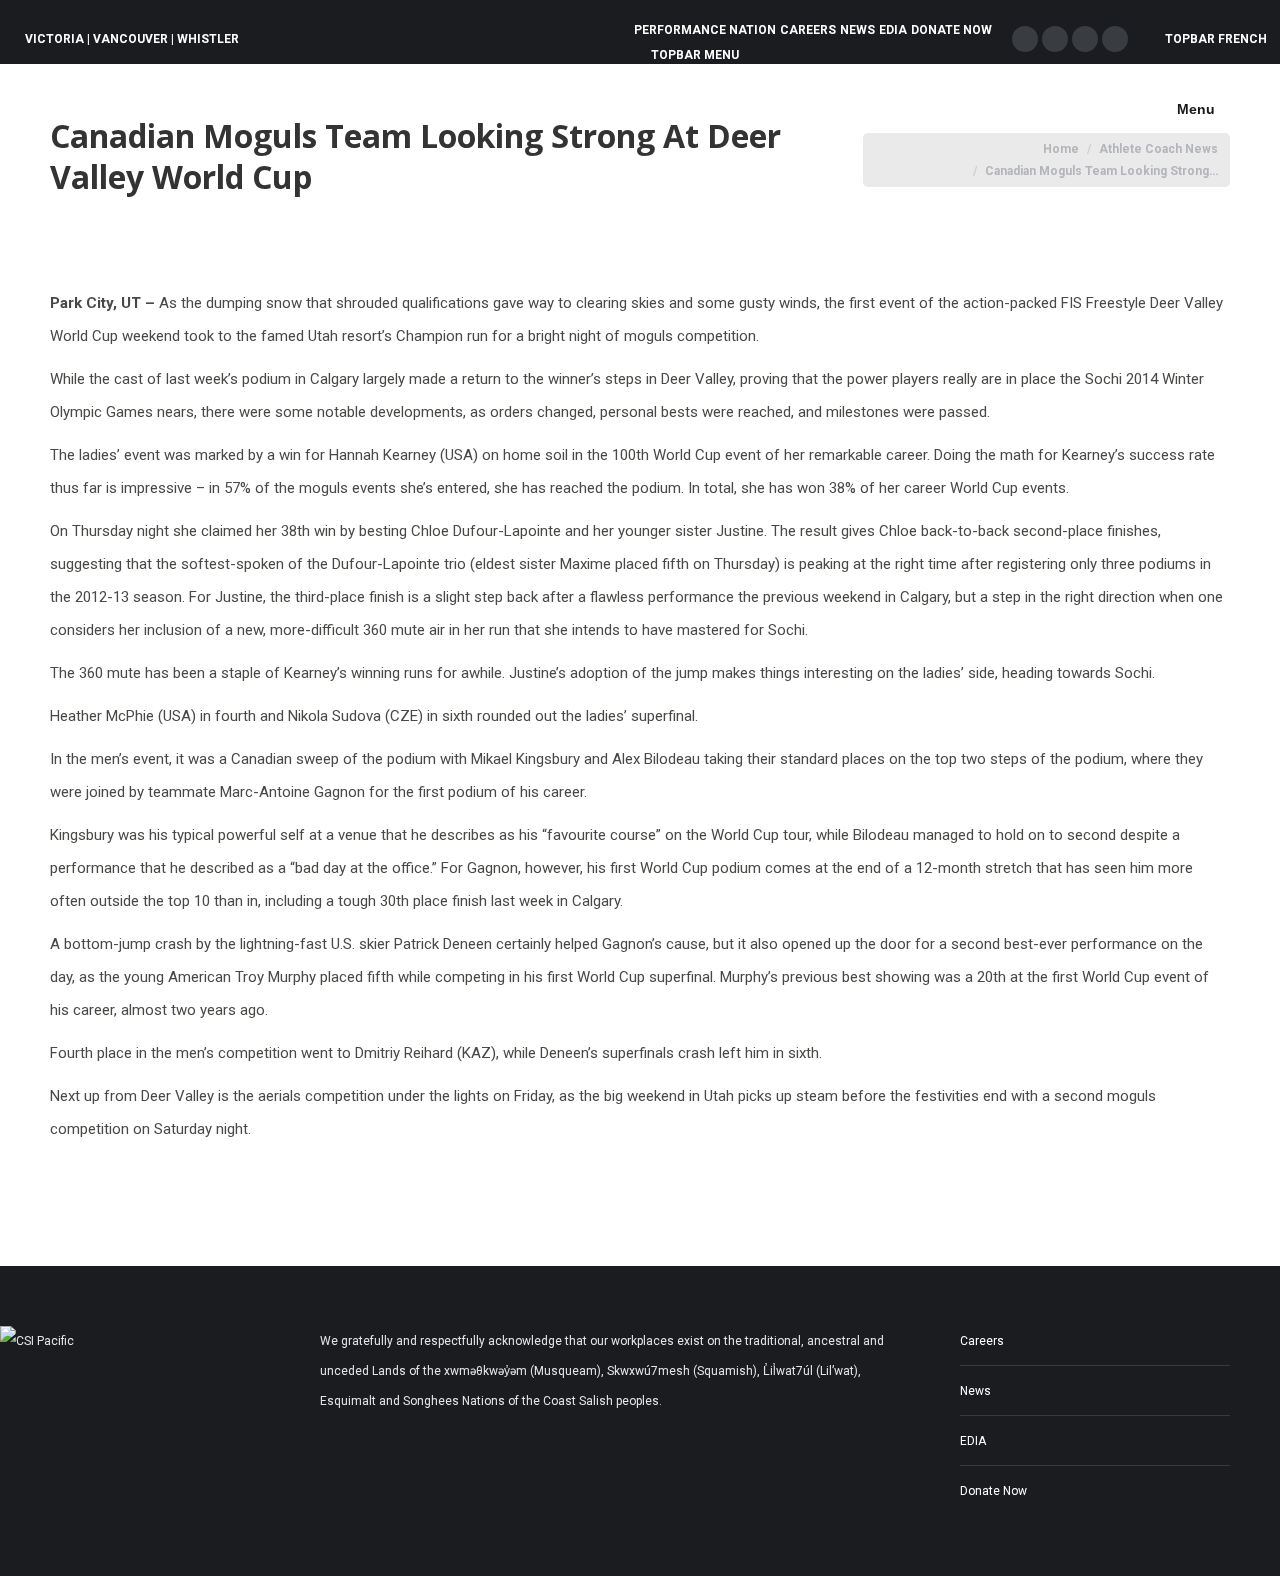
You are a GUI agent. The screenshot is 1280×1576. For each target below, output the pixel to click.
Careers (982, 1341)
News (975, 1391)
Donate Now (993, 1491)
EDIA (973, 1441)
